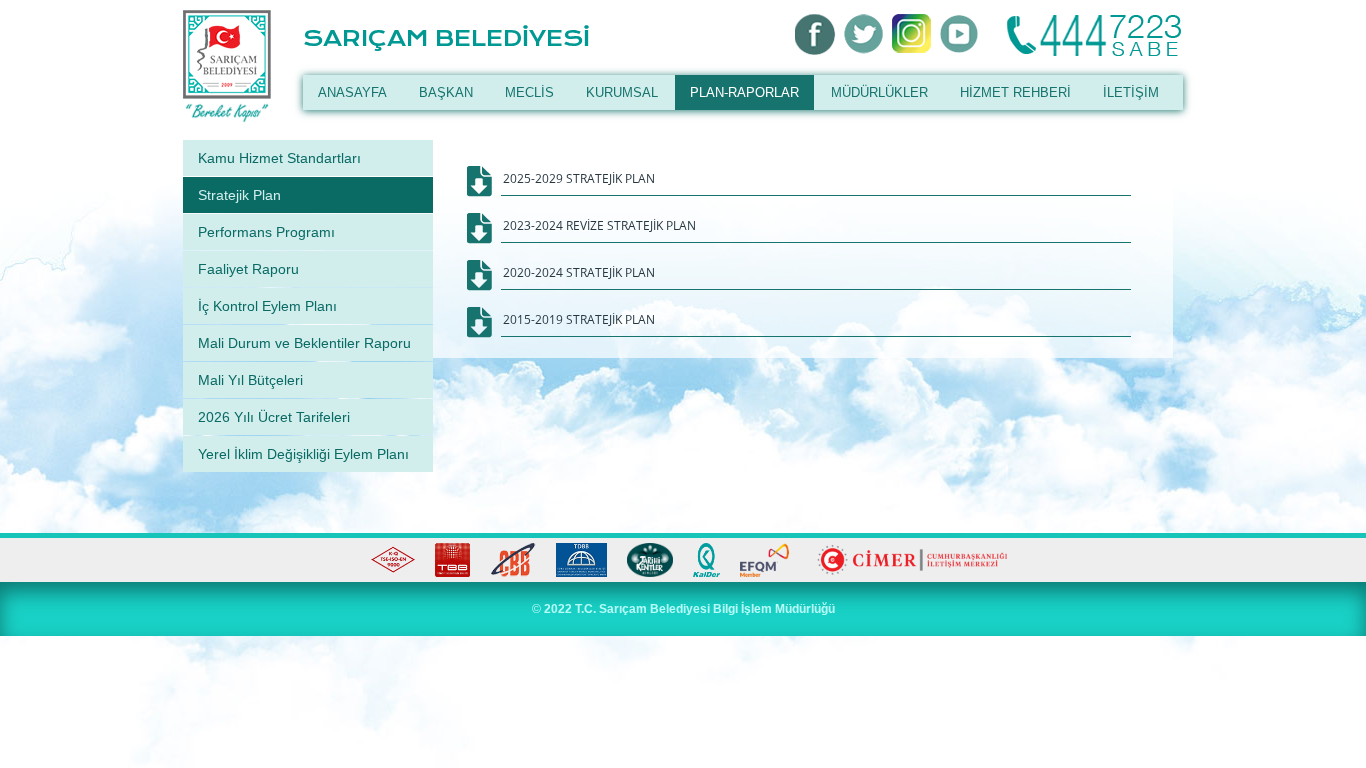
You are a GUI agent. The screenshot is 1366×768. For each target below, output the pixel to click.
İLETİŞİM (1131, 92)
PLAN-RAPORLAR (744, 92)
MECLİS (529, 92)
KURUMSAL (622, 92)
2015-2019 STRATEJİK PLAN (579, 319)
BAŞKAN (446, 92)
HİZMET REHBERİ (1015, 92)
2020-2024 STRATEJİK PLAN (579, 272)
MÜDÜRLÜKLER (879, 92)
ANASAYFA (352, 92)
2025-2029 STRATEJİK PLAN (579, 178)
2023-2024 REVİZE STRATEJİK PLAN (599, 225)
